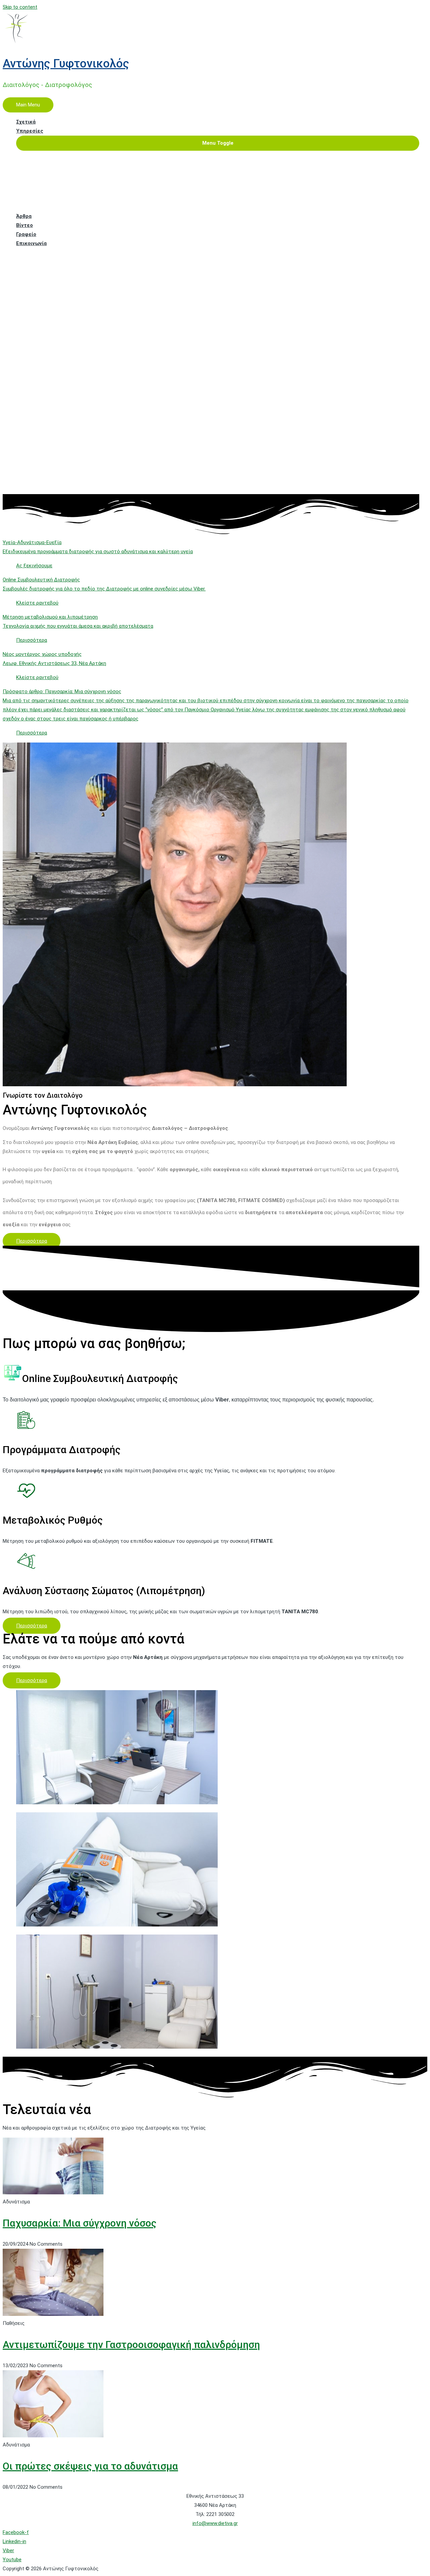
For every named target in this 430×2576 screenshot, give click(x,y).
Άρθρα (24, 216)
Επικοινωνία (31, 243)
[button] (32, 1241)
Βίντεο (25, 225)
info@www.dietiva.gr (215, 2523)
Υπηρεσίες (30, 131)
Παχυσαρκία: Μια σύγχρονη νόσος (80, 2223)
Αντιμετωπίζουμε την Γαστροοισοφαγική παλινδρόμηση (131, 2345)
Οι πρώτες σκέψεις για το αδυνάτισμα (90, 2466)
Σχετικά (26, 122)
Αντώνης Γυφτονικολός (66, 64)
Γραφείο (26, 234)
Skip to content (20, 7)
